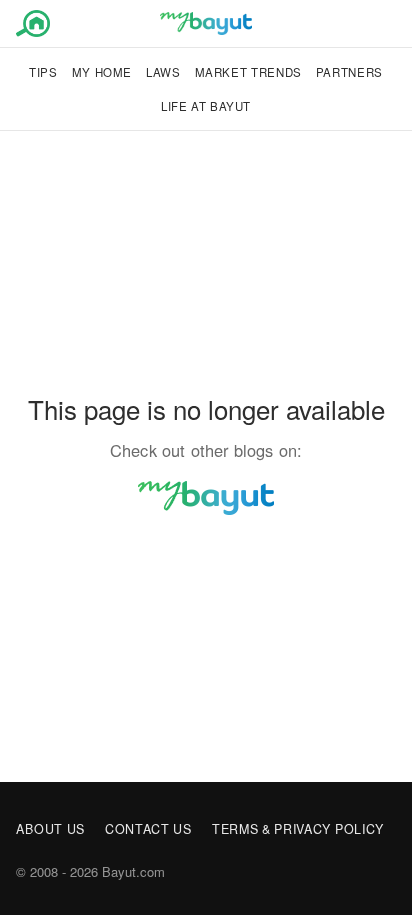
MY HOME (102, 72)
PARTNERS (349, 72)
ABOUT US (50, 829)
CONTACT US (148, 829)
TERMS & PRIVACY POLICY (298, 829)
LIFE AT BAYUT (206, 106)
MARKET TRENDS (248, 72)
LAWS (163, 72)
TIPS (43, 72)
